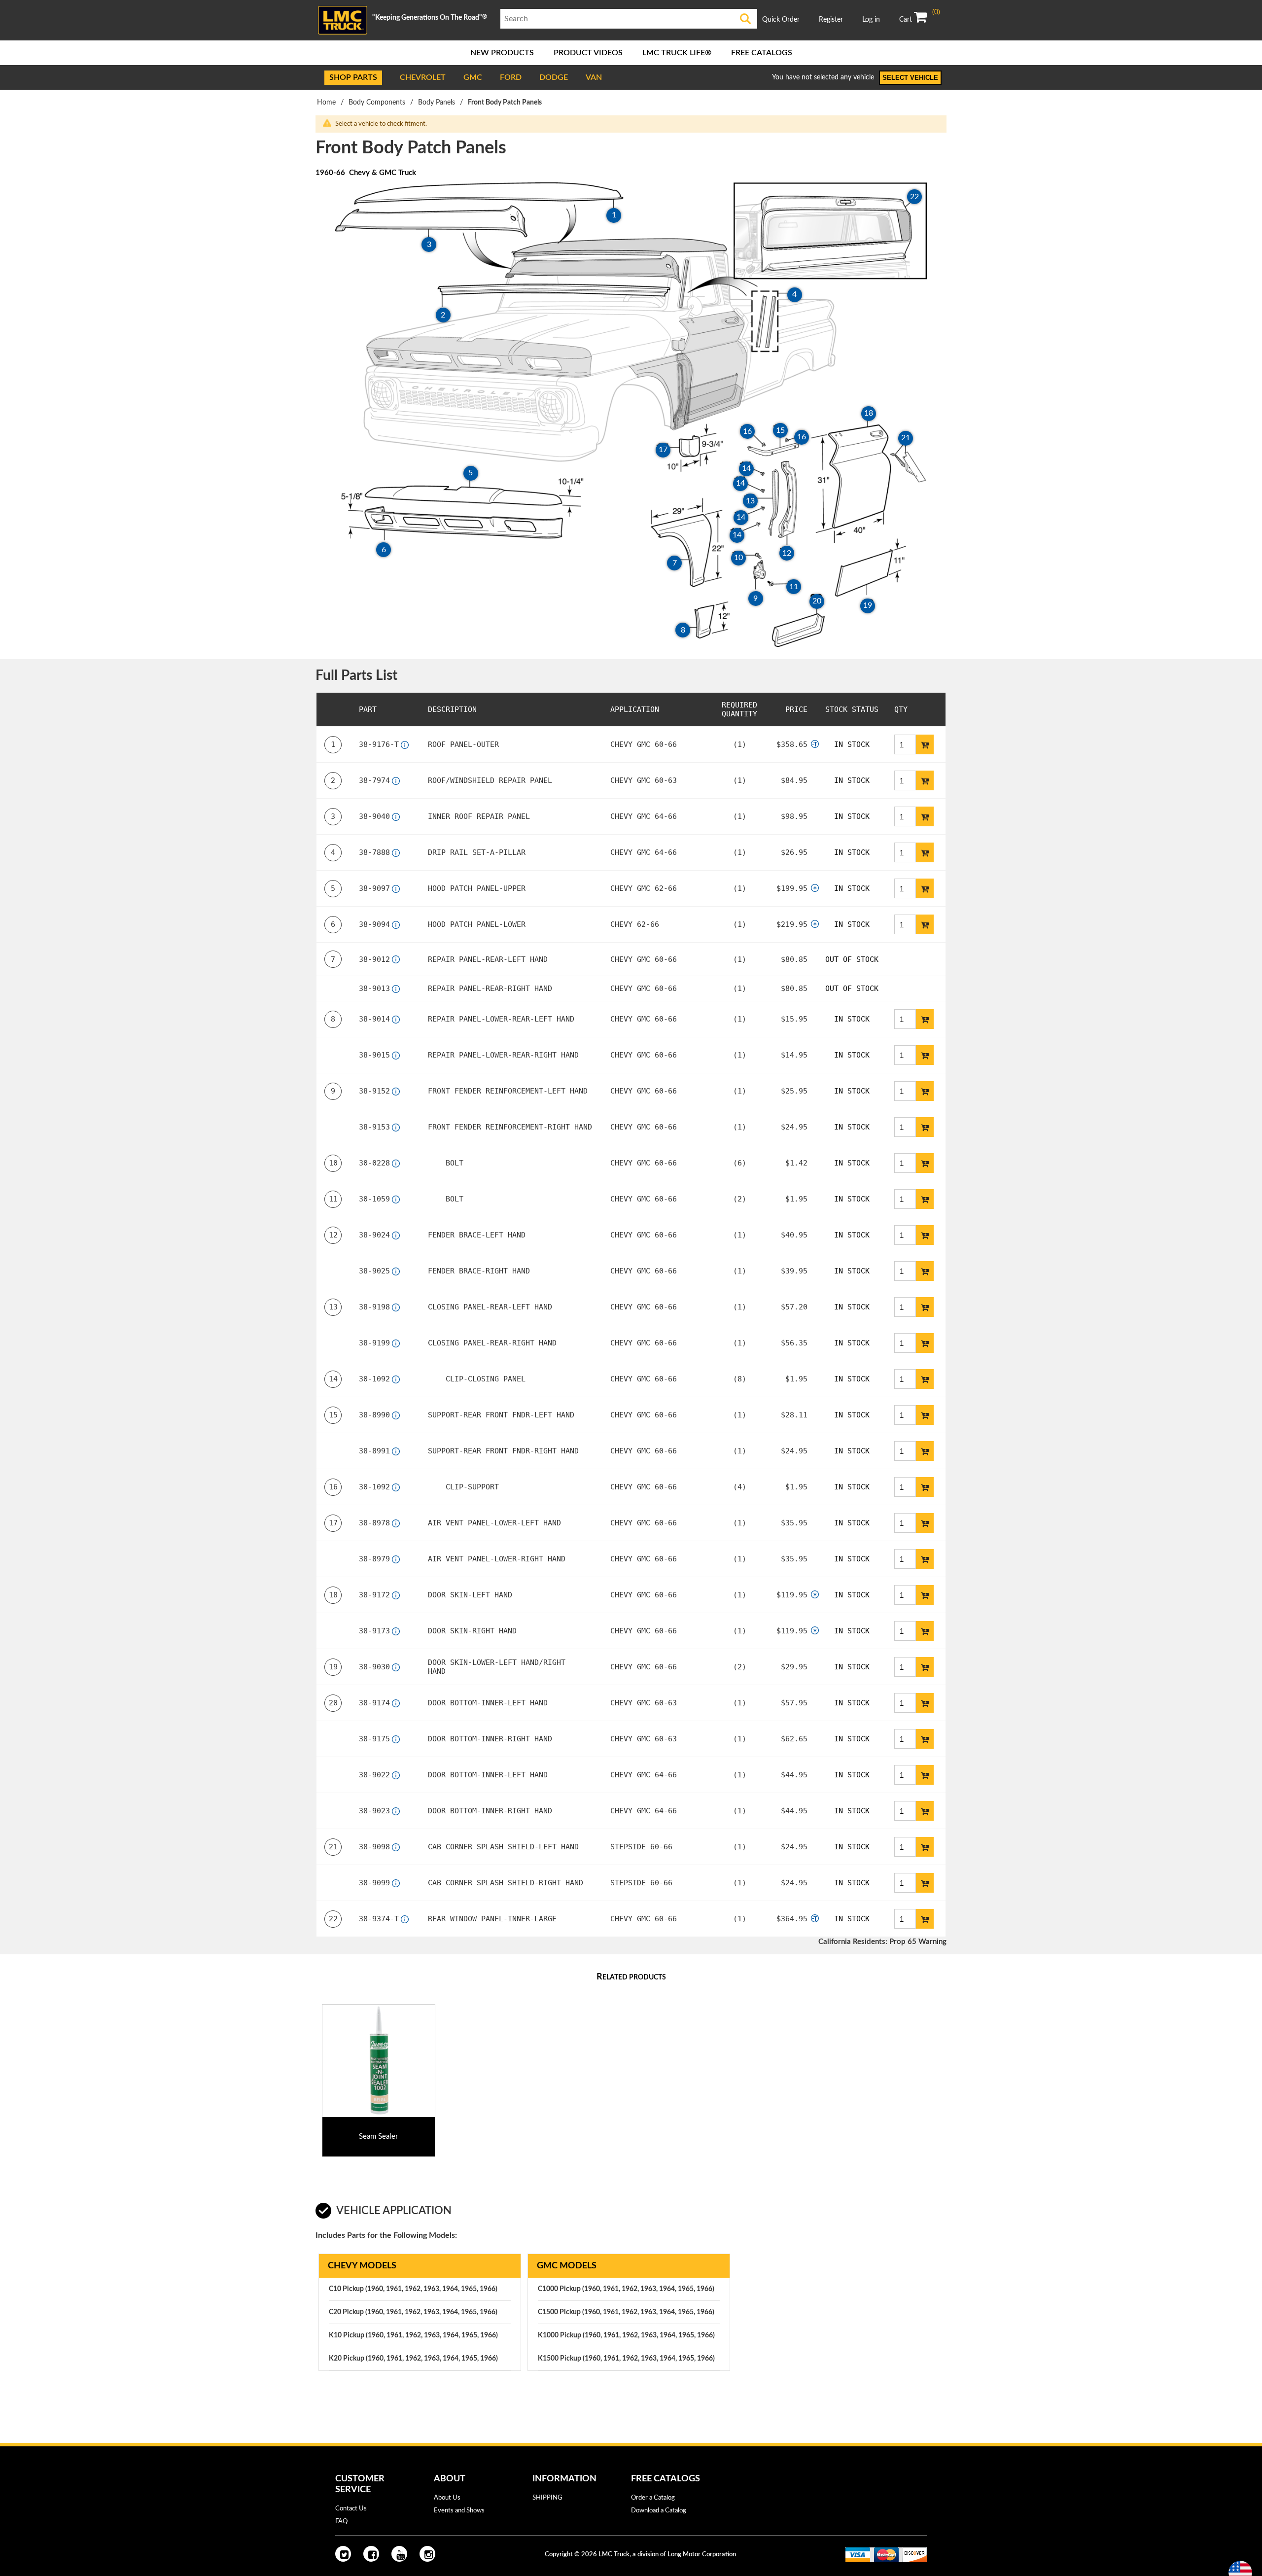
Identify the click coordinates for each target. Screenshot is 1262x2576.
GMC (473, 77)
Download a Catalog (659, 2511)
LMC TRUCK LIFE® (677, 53)
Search (746, 19)
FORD (511, 77)
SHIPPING (547, 2498)
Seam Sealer (378, 2136)
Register (831, 20)
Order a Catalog (653, 2498)
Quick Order (781, 20)
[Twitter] (343, 2554)
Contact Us (351, 2509)
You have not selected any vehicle (823, 77)
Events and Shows (459, 2511)
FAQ (341, 2522)
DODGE (554, 77)
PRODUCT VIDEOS (588, 53)
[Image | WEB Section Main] (379, 2061)
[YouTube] (399, 2554)
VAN (594, 77)
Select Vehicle (910, 78)
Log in (871, 20)
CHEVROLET (423, 77)
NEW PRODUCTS (502, 53)
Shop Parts (353, 77)
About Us (447, 2498)
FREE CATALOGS (762, 53)
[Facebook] (371, 2554)
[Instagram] (427, 2554)
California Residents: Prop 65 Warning (882, 1942)
